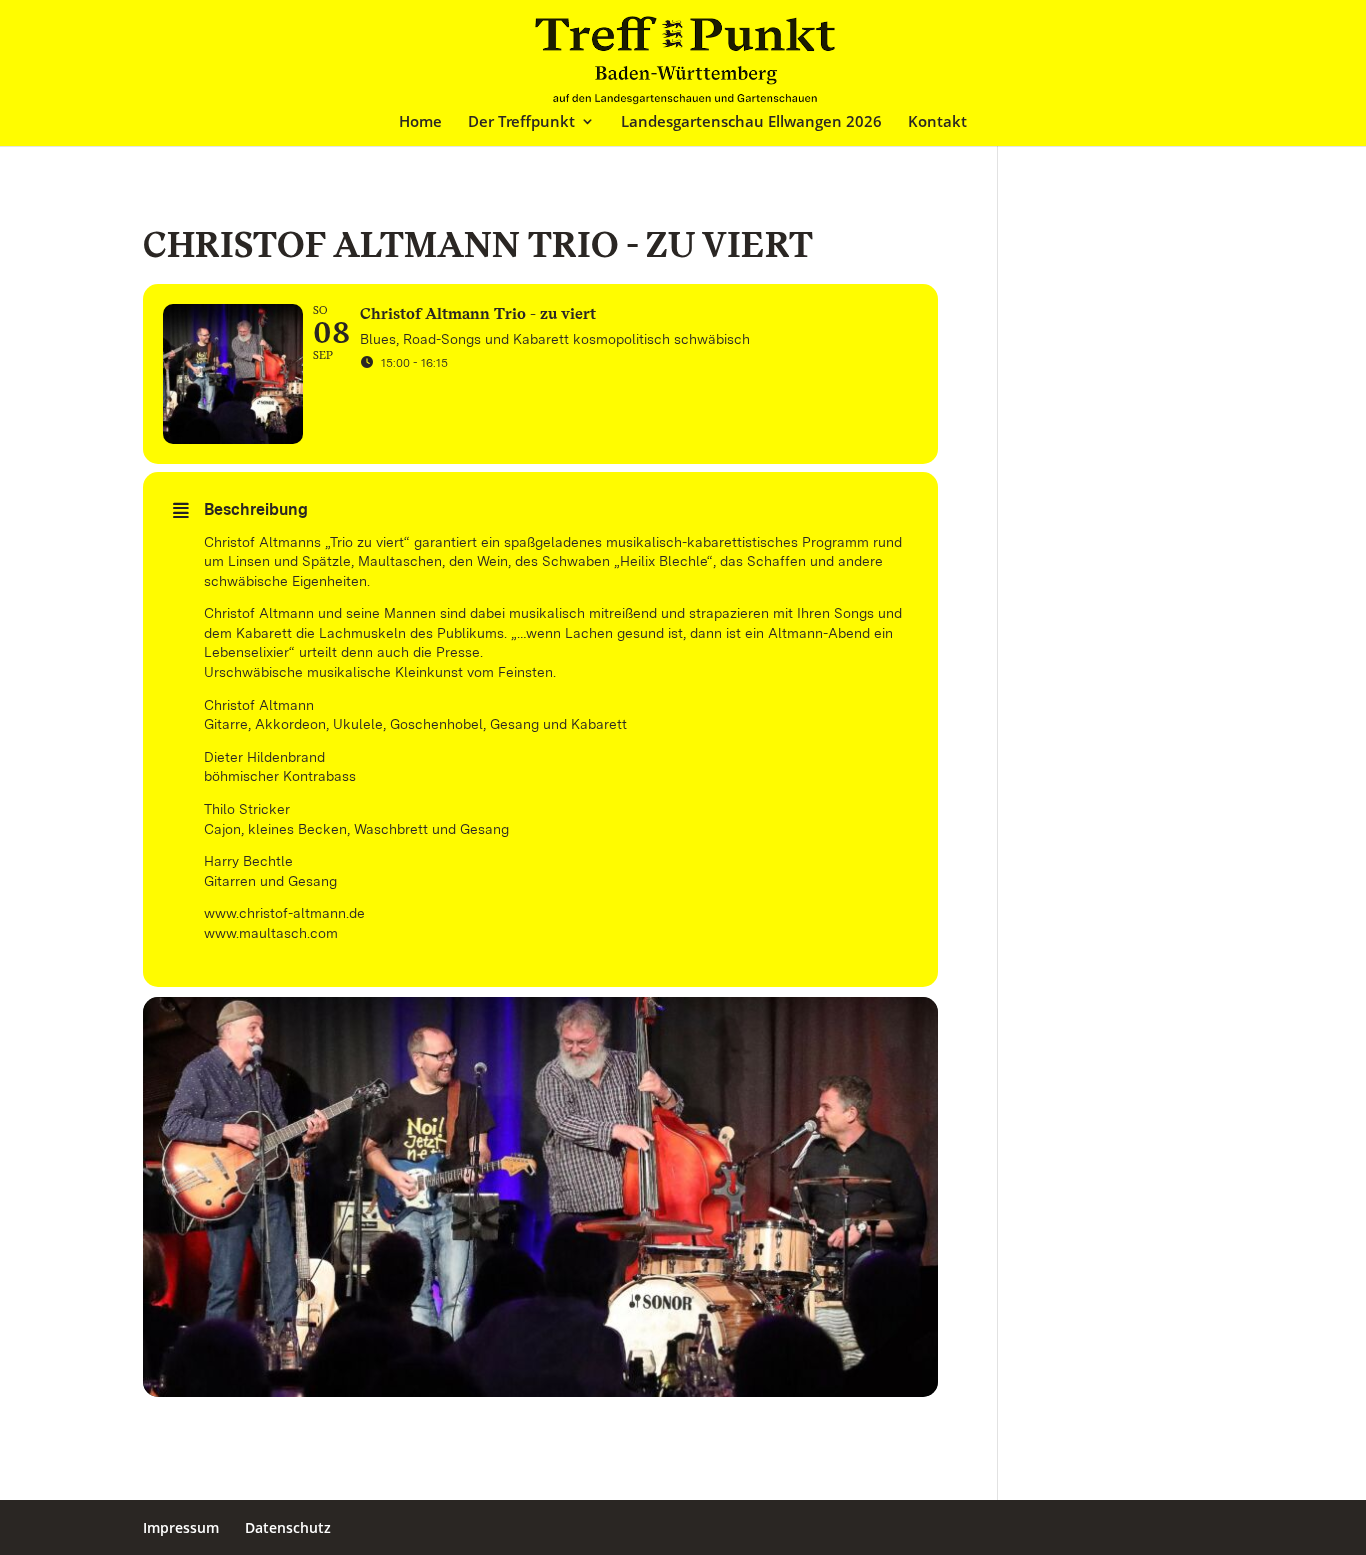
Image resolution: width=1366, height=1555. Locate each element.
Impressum (181, 1527)
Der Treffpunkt (521, 122)
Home (420, 122)
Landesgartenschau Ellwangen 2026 (751, 122)
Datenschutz (288, 1527)
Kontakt (937, 122)
